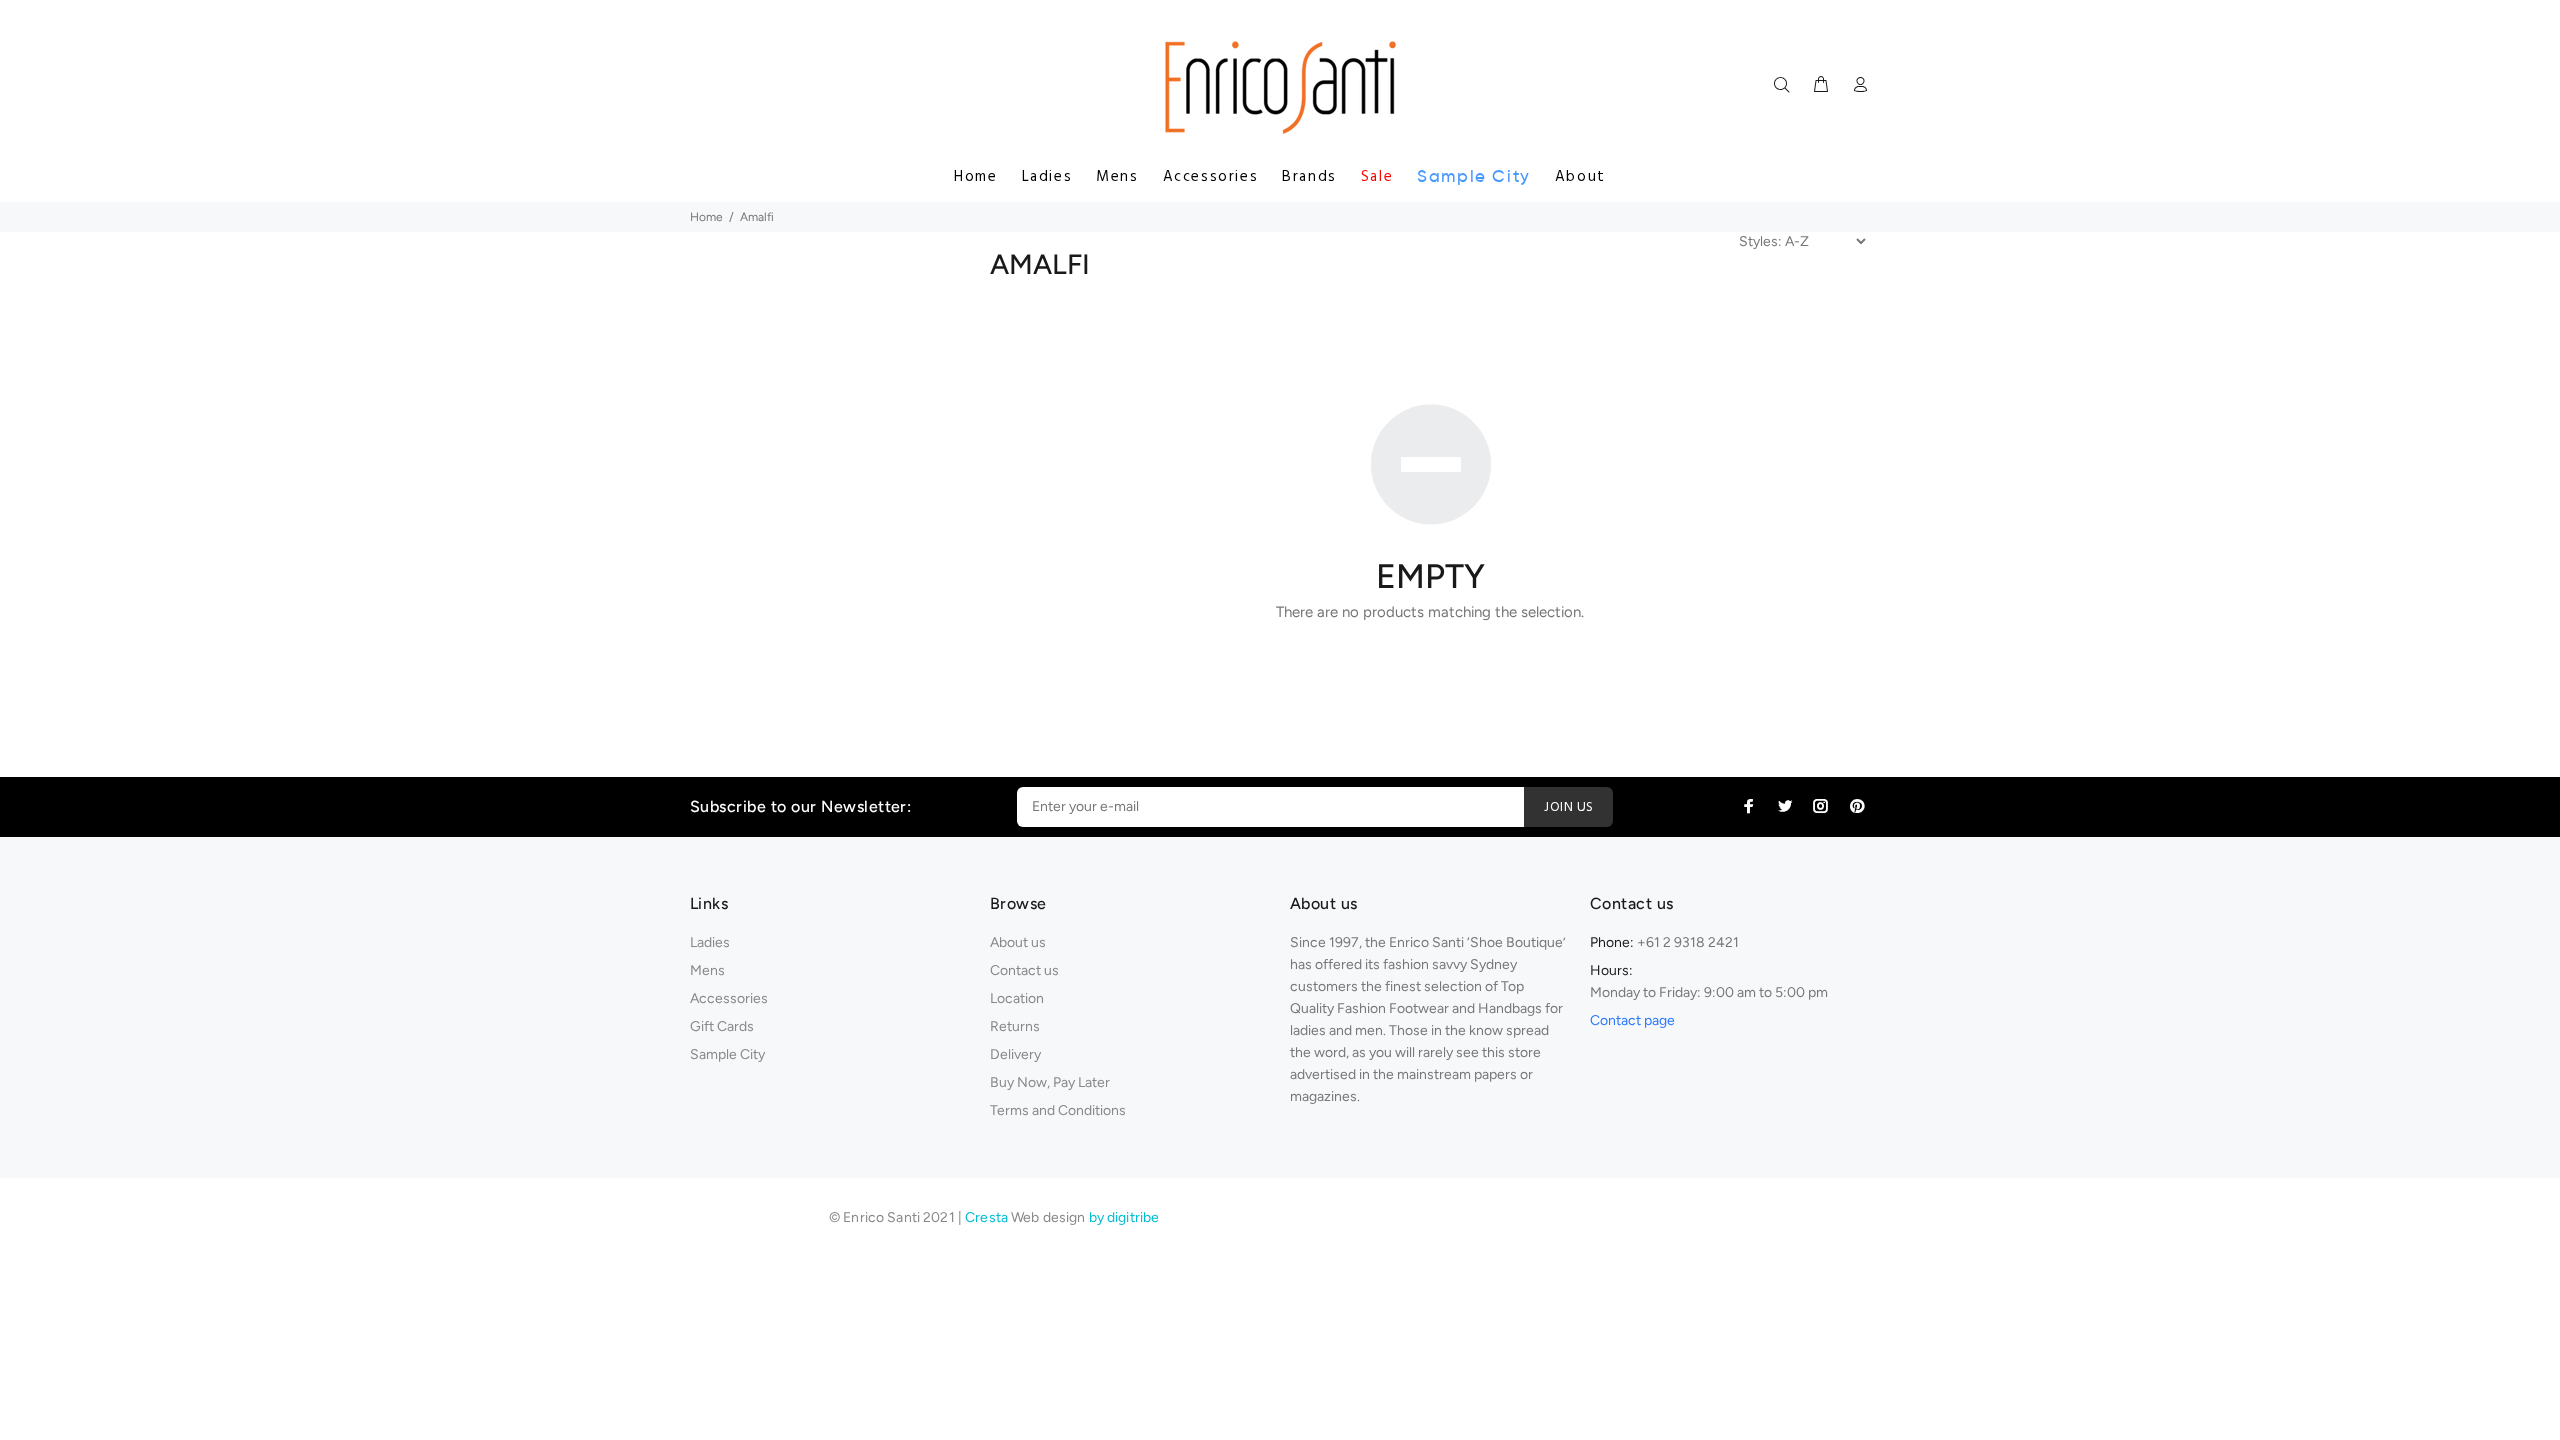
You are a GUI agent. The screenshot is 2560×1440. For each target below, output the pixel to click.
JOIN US (1568, 807)
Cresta (988, 1217)
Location (1017, 998)
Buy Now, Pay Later (1050, 1082)
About (1580, 177)
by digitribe (1124, 1217)
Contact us (1024, 970)
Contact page (1632, 1020)
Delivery (1015, 1054)
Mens (1117, 177)
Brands (1309, 177)
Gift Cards (722, 1026)
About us (1018, 942)
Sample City (1474, 176)
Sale (1377, 177)
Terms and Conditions (1058, 1110)
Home (975, 177)
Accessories (1211, 177)
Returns (1015, 1026)
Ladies (1047, 177)
